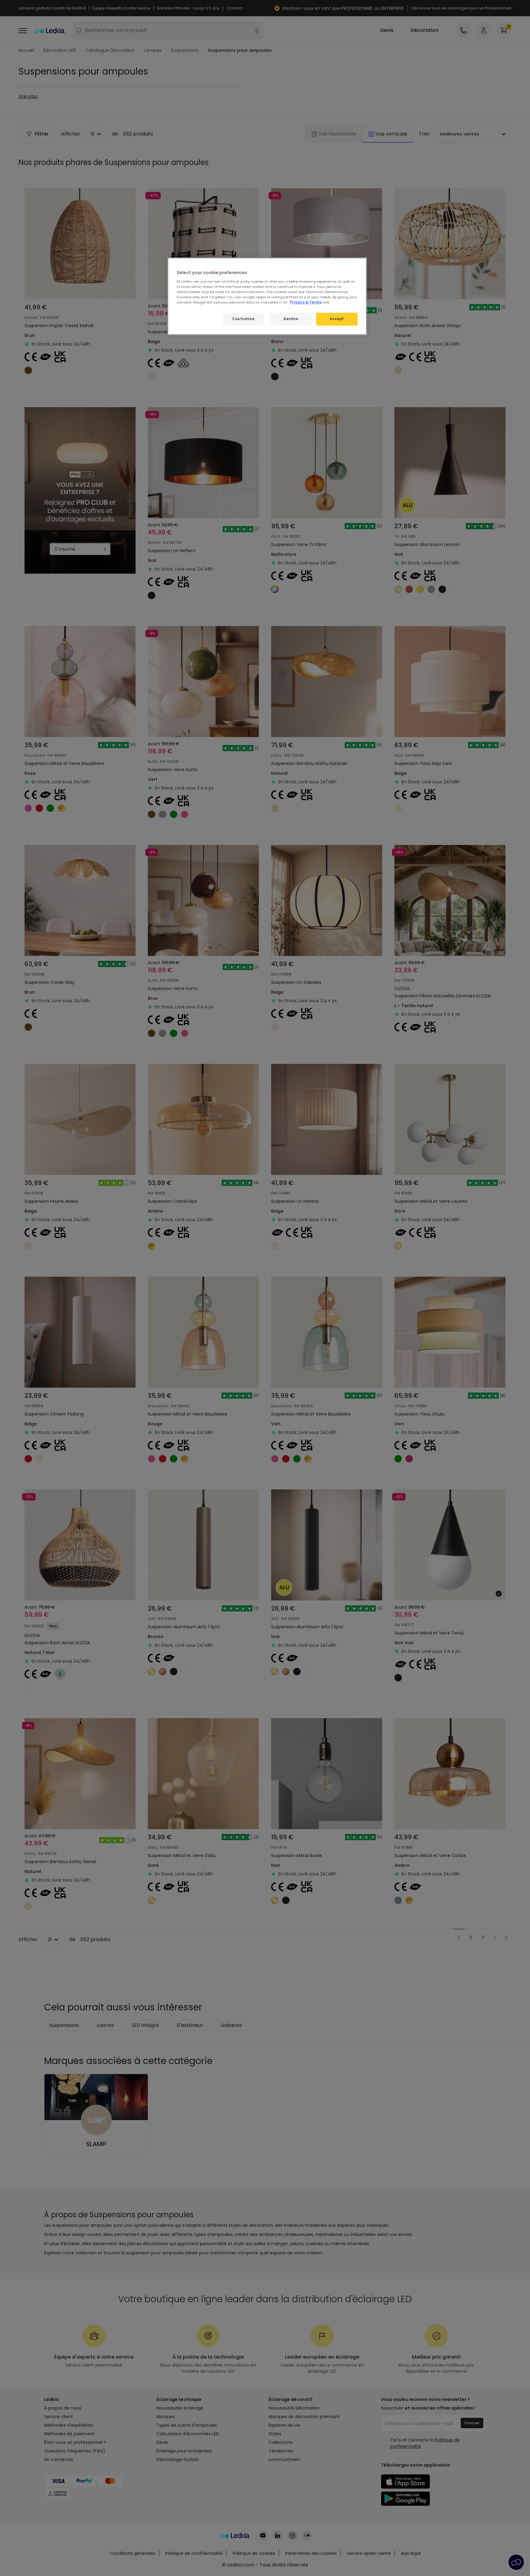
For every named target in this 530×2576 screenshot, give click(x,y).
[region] (267, 296)
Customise (243, 319)
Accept (337, 319)
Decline (291, 319)
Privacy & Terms (306, 302)
